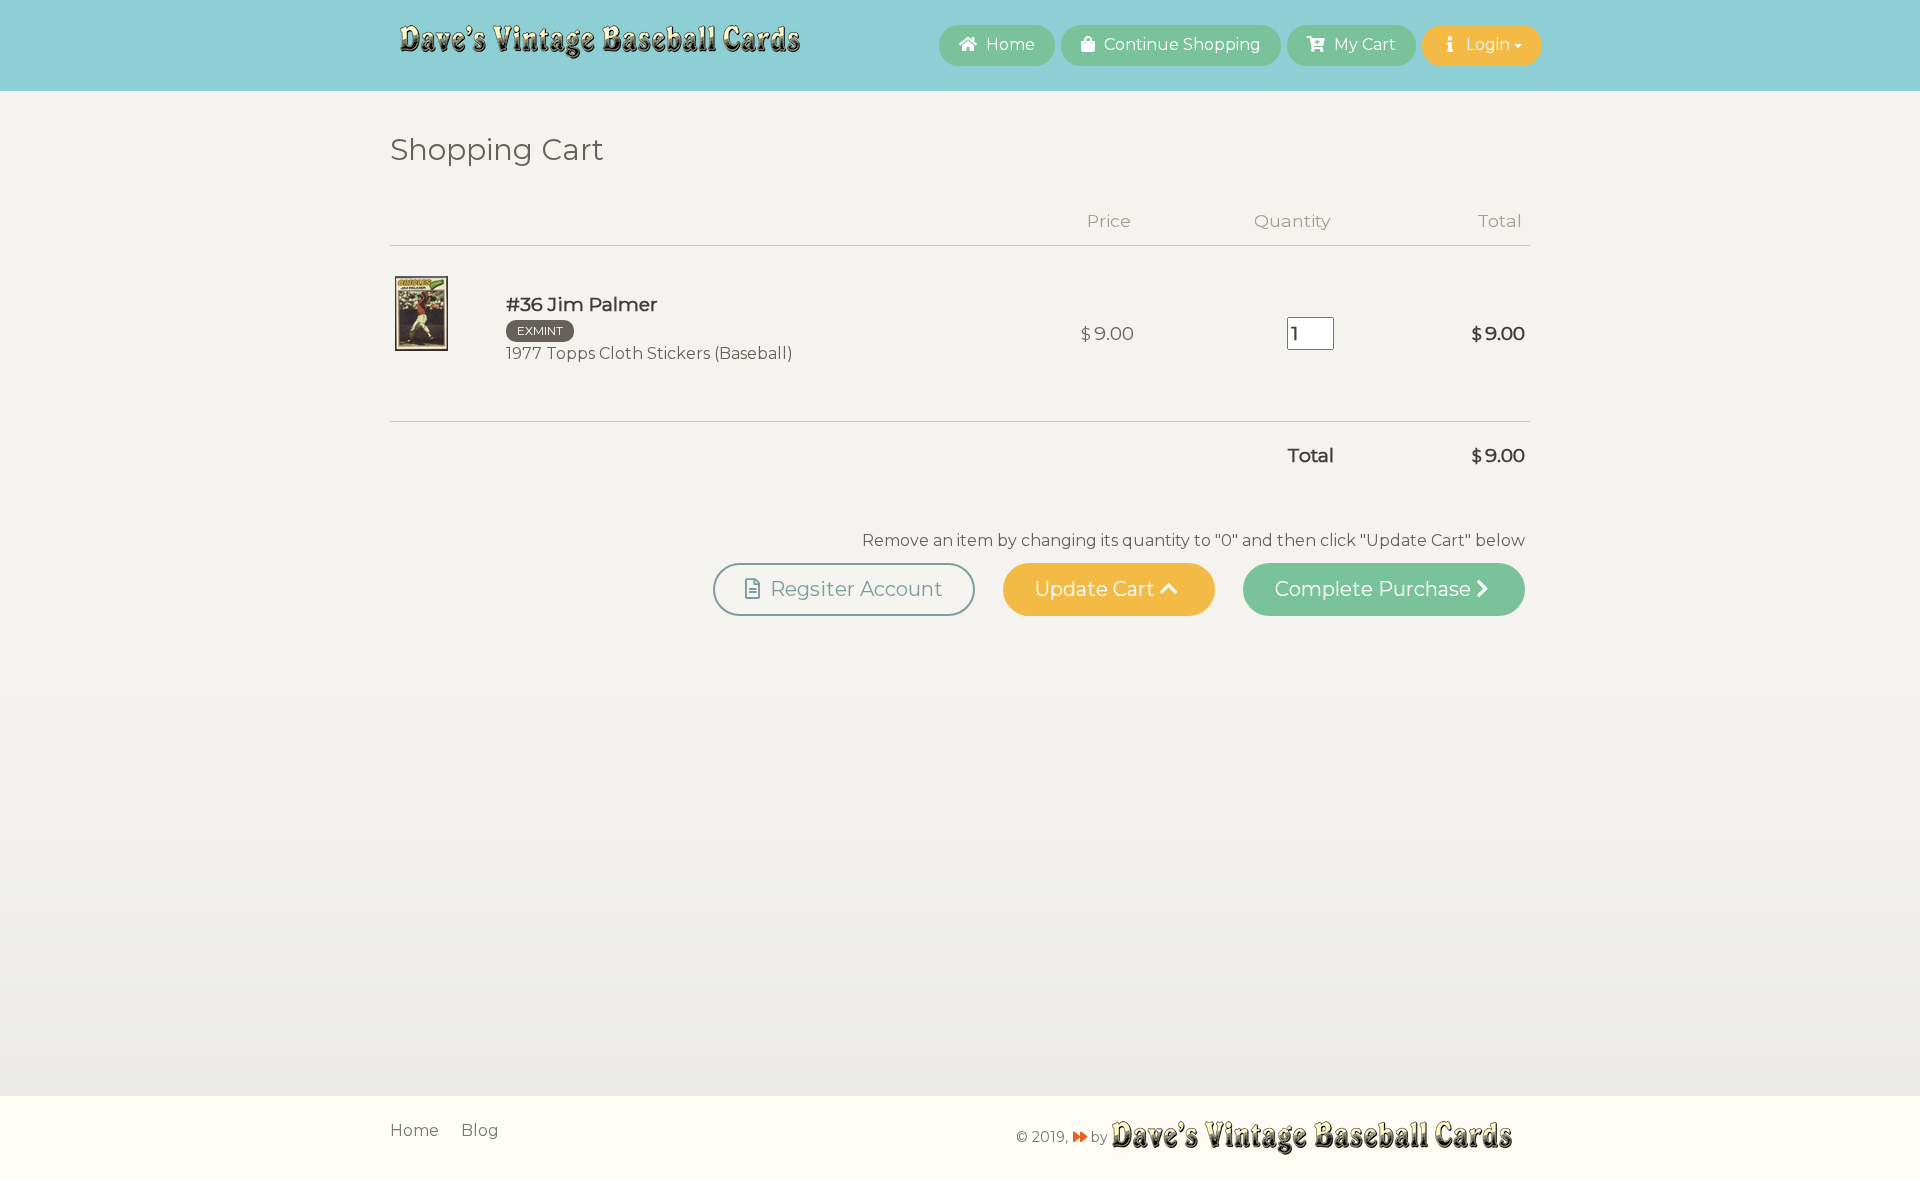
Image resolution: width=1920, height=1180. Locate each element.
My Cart (1363, 44)
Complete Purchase (1375, 589)
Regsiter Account (854, 589)
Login (1488, 44)
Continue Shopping (1180, 44)
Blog (480, 1130)
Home (1008, 44)
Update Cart (1097, 589)
